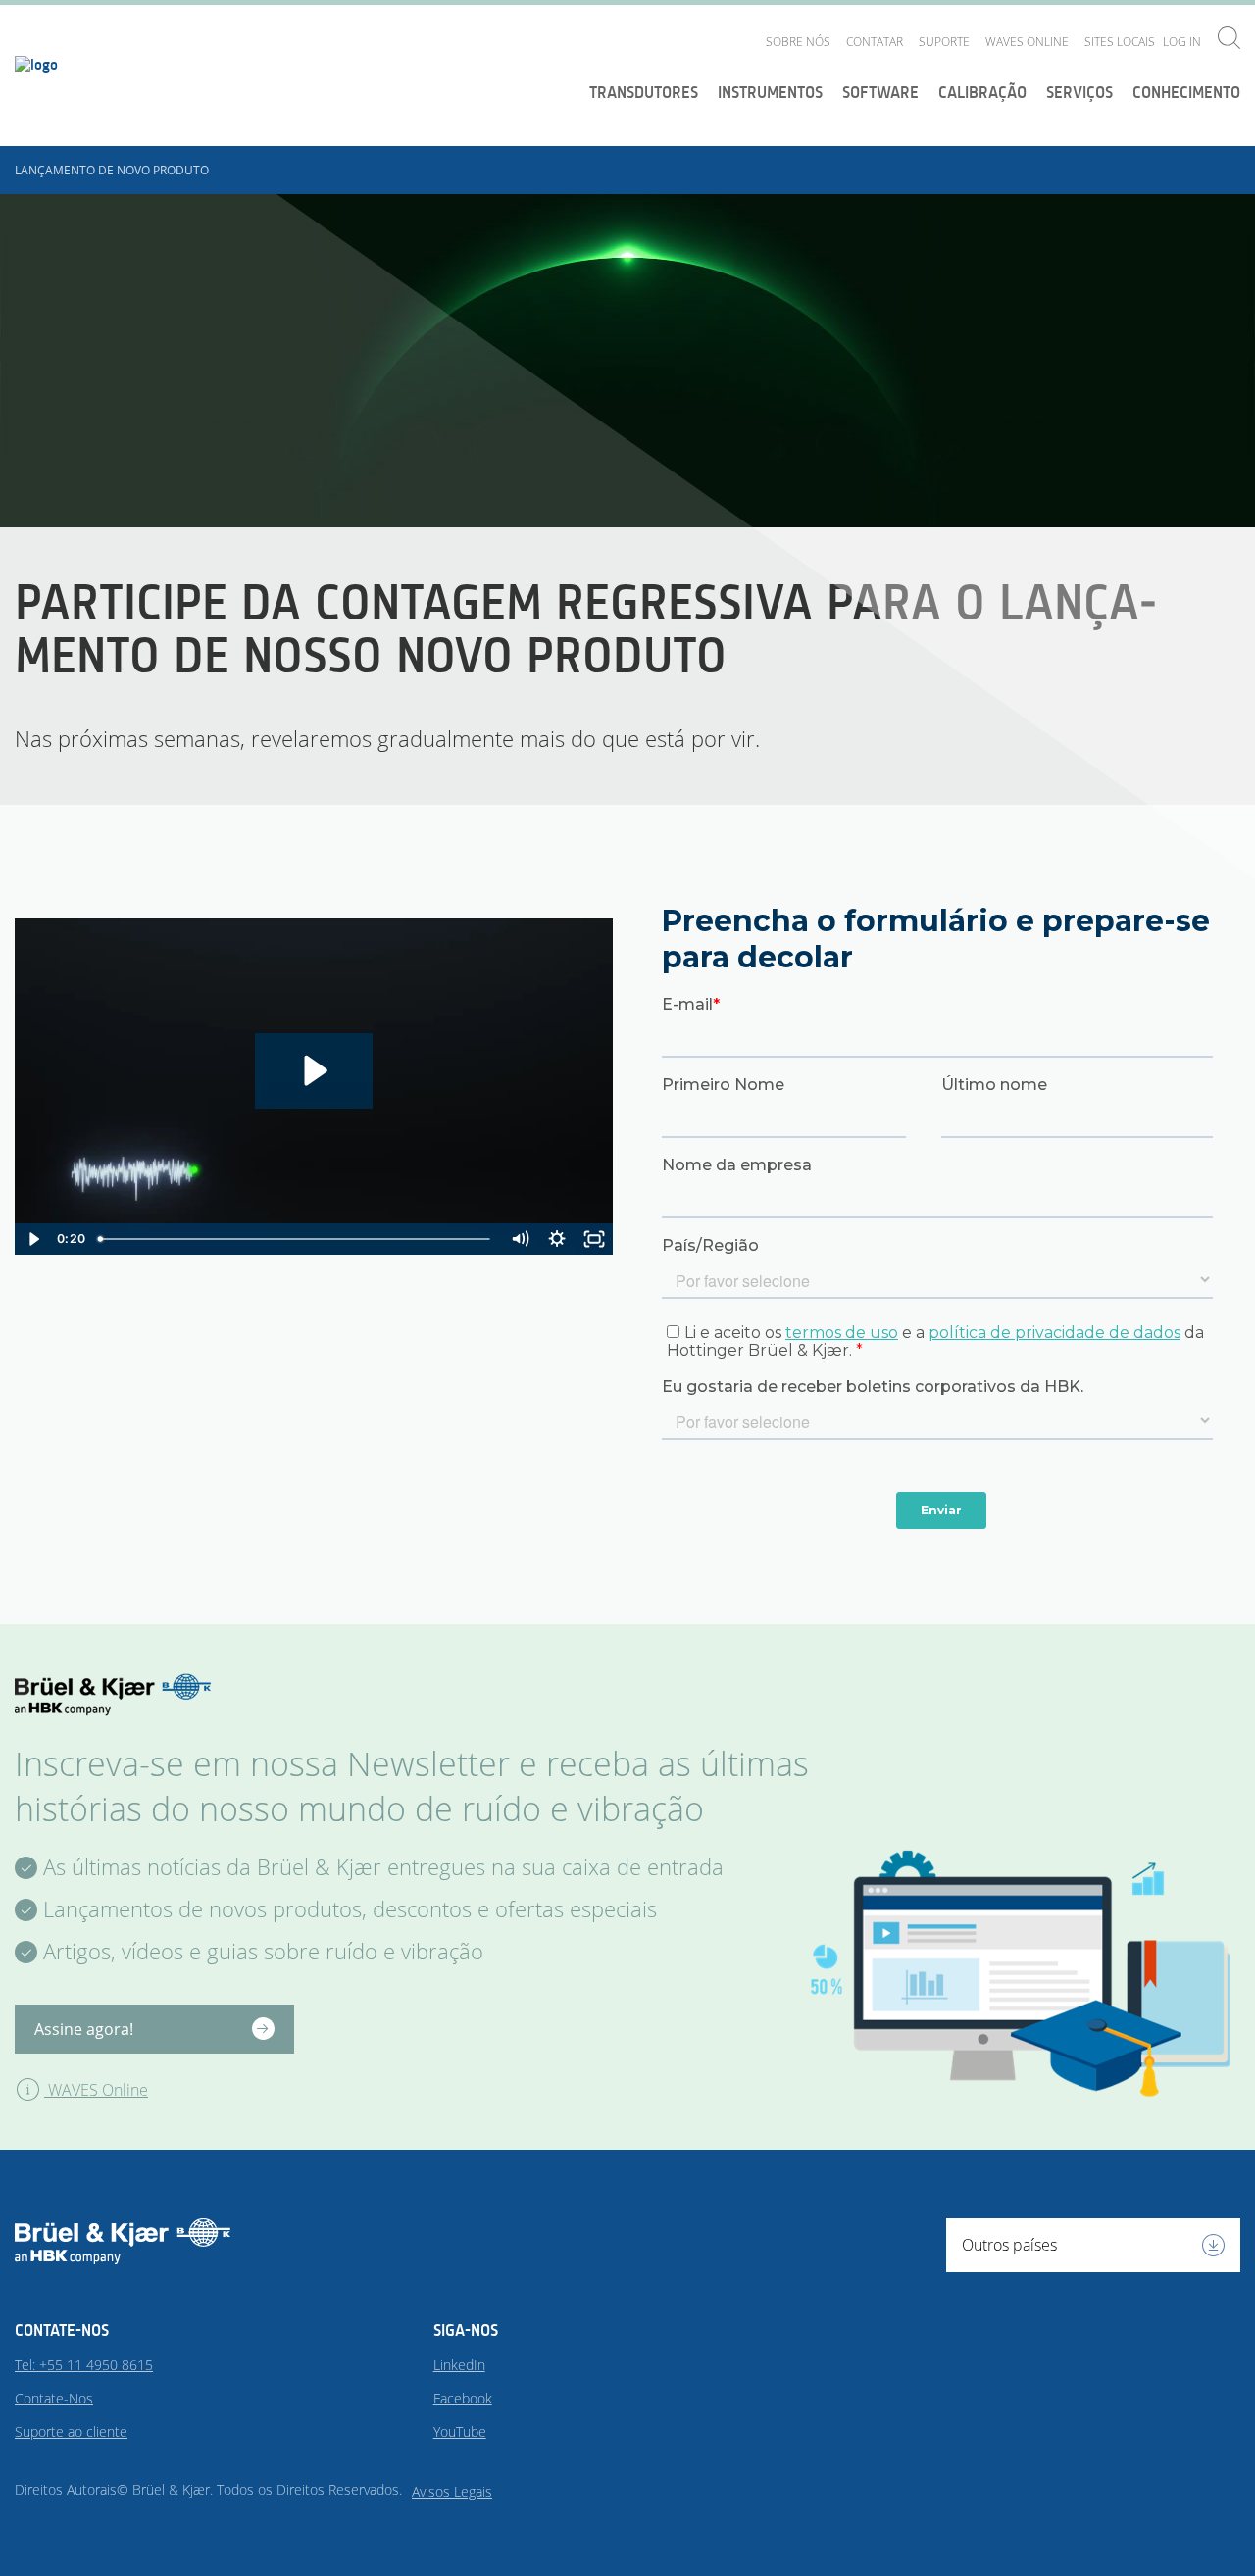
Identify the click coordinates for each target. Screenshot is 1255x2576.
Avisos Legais (452, 2491)
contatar (875, 42)
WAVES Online (1027, 42)
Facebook (463, 2398)
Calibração (982, 92)
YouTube (460, 2431)
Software (880, 92)
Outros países (1009, 2245)
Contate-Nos (54, 2398)
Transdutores (644, 92)
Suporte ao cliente (71, 2431)
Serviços (1079, 92)
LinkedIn (459, 2365)
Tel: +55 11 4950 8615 (84, 2365)
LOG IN (1182, 42)
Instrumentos (770, 92)
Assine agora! (84, 2029)
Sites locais (1120, 42)
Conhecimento (1186, 92)
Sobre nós (798, 42)
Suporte (944, 42)
